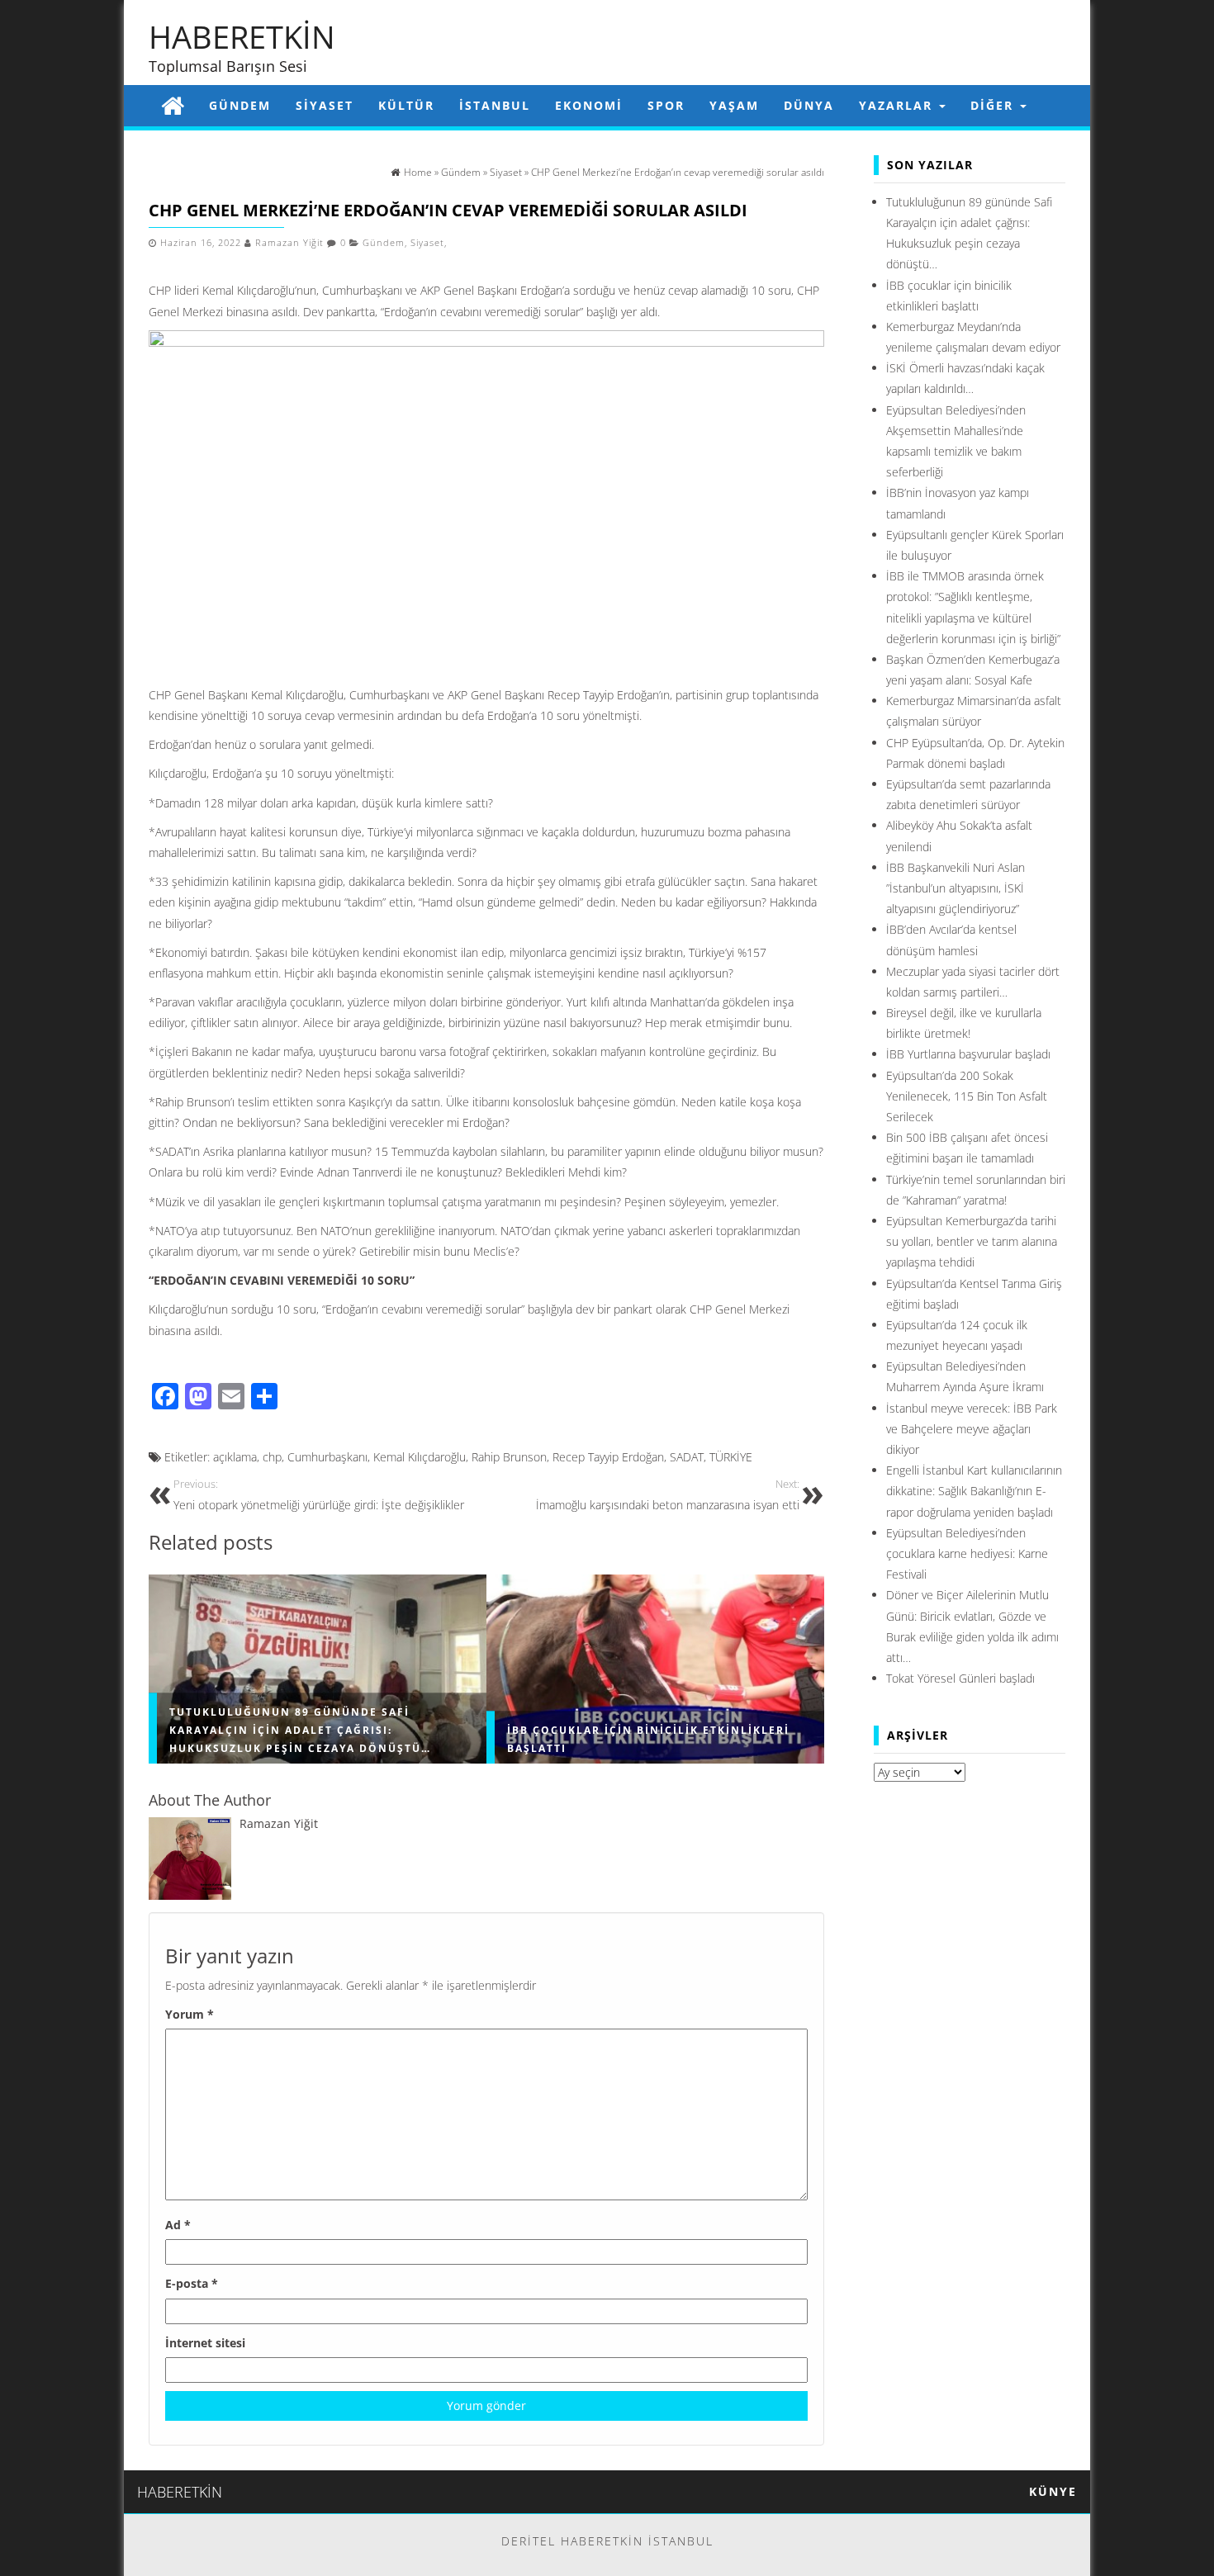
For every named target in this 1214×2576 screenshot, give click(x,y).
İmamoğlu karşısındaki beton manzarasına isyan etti (668, 1495)
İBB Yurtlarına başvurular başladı (968, 1054)
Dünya (809, 105)
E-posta (192, 2283)
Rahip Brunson (509, 1457)
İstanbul (495, 105)
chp (272, 1457)
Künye (1053, 2491)
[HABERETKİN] (173, 105)
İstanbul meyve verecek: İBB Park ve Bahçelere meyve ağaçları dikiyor (972, 1429)
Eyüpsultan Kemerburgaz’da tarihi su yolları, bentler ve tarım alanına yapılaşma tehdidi (972, 1241)
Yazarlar (898, 105)
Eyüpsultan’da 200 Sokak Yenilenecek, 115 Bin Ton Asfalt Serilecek (967, 1096)
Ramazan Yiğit (289, 243)
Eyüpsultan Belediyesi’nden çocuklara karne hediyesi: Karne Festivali (967, 1553)
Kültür (406, 105)
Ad (178, 2225)
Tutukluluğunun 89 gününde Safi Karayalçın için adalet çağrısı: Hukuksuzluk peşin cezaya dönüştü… (300, 1730)
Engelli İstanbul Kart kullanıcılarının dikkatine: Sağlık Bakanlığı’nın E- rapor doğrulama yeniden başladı (974, 1491)
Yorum (190, 2014)
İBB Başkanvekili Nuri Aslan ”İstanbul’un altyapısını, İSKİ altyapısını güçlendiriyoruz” (956, 888)
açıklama (235, 1457)
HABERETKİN (242, 36)
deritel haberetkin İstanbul (607, 2541)
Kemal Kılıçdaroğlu (420, 1457)
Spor (666, 105)
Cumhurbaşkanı (327, 1457)
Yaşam (734, 105)
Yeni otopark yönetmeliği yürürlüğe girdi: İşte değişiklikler (319, 1495)
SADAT (687, 1457)
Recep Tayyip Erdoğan (608, 1457)
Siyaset (325, 105)
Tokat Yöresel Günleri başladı (960, 1678)
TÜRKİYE (731, 1457)
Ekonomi (589, 105)
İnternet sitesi (205, 2343)
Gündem (240, 105)
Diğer (994, 105)
